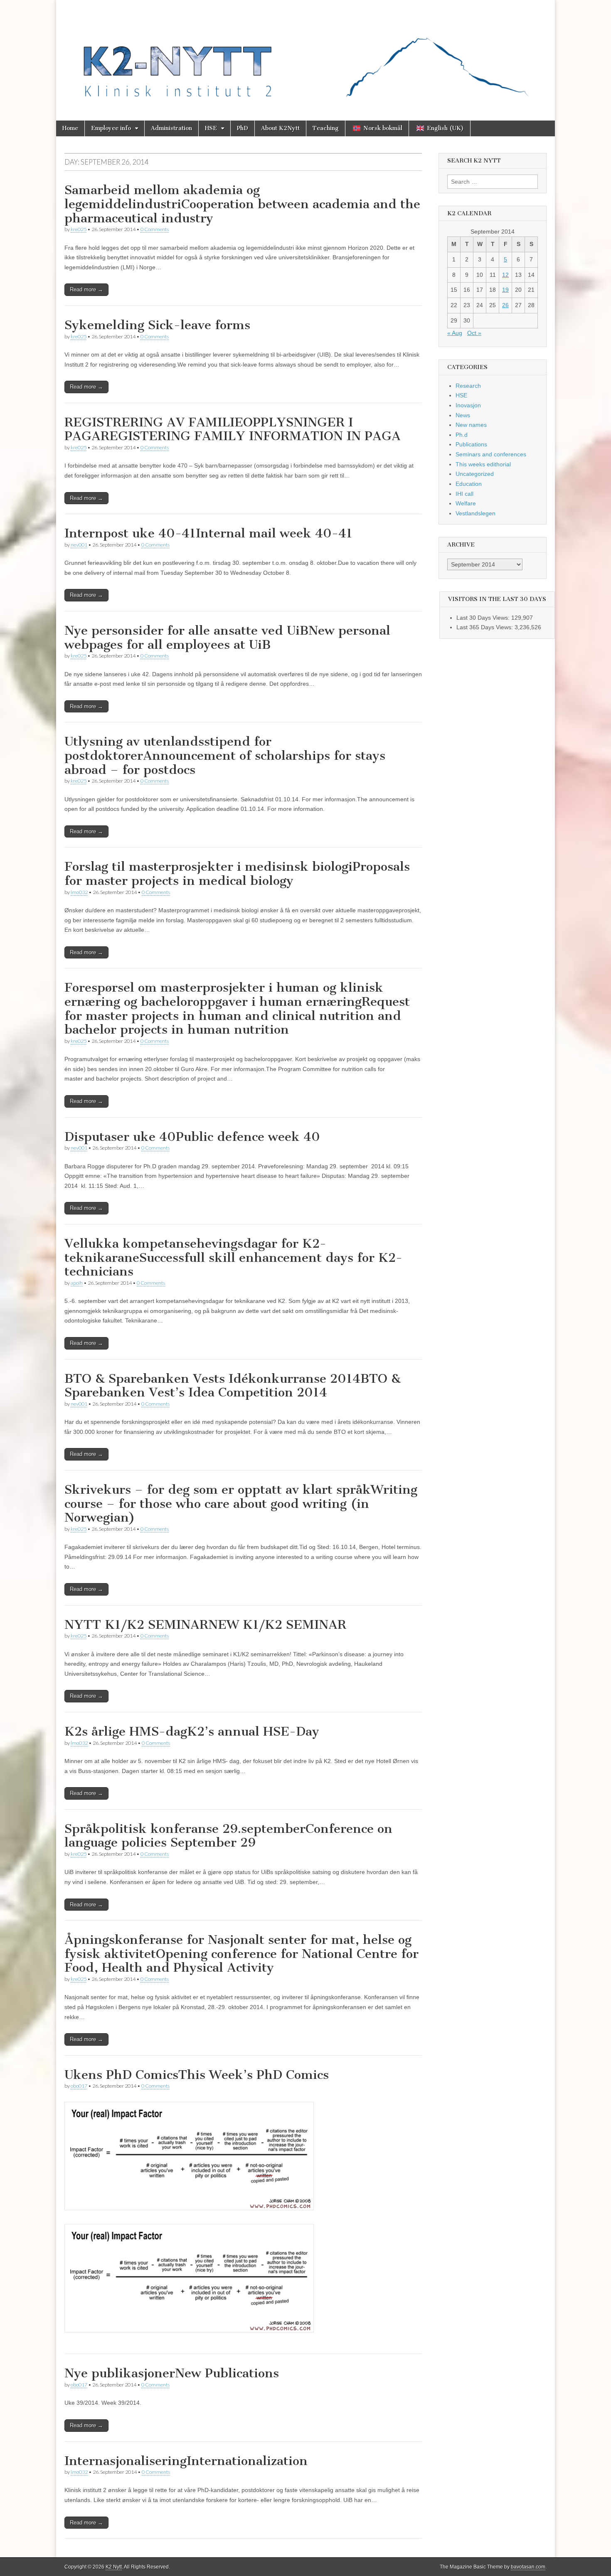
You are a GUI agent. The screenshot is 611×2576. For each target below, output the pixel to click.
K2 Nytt (114, 2567)
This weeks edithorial (483, 464)
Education (469, 484)
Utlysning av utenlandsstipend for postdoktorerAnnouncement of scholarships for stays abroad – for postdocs (225, 755)
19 (505, 290)
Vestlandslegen (475, 513)
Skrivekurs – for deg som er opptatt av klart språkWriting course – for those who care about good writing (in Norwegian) (241, 1503)
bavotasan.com (528, 2567)
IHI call (464, 494)
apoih (77, 1283)
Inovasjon (468, 405)
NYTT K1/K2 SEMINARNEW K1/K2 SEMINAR (205, 1625)
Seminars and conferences (491, 454)
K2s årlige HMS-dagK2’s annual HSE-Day (192, 1731)
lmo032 (79, 892)
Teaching (326, 128)
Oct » (474, 333)
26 (505, 305)
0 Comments (155, 229)
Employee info (111, 128)
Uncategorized (475, 474)
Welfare (466, 503)
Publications (471, 444)
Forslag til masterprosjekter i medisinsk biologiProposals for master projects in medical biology (237, 874)
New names (471, 425)
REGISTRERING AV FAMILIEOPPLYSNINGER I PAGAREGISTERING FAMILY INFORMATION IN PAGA (233, 429)
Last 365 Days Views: (485, 627)
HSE (211, 128)
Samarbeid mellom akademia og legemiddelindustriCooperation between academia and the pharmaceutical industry (242, 204)
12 (505, 275)
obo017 (79, 2086)
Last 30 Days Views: (484, 618)
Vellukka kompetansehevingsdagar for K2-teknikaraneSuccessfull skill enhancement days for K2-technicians (233, 1257)
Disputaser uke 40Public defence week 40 (192, 1137)
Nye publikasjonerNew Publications (172, 2373)
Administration (171, 128)
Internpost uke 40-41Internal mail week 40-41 (208, 533)
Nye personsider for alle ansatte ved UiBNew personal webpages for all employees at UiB (227, 638)
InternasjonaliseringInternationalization (186, 2461)
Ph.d (462, 435)
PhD (243, 128)
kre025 (79, 229)
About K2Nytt (280, 128)
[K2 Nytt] (305, 54)
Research (468, 386)
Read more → (86, 289)
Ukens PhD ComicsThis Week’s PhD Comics (197, 2075)
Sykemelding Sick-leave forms (157, 325)
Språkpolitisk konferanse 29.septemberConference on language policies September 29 (228, 1836)
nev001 (79, 545)
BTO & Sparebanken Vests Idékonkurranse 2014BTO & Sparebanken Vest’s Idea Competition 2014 (233, 1386)
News (463, 415)
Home (70, 128)
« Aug (455, 333)
